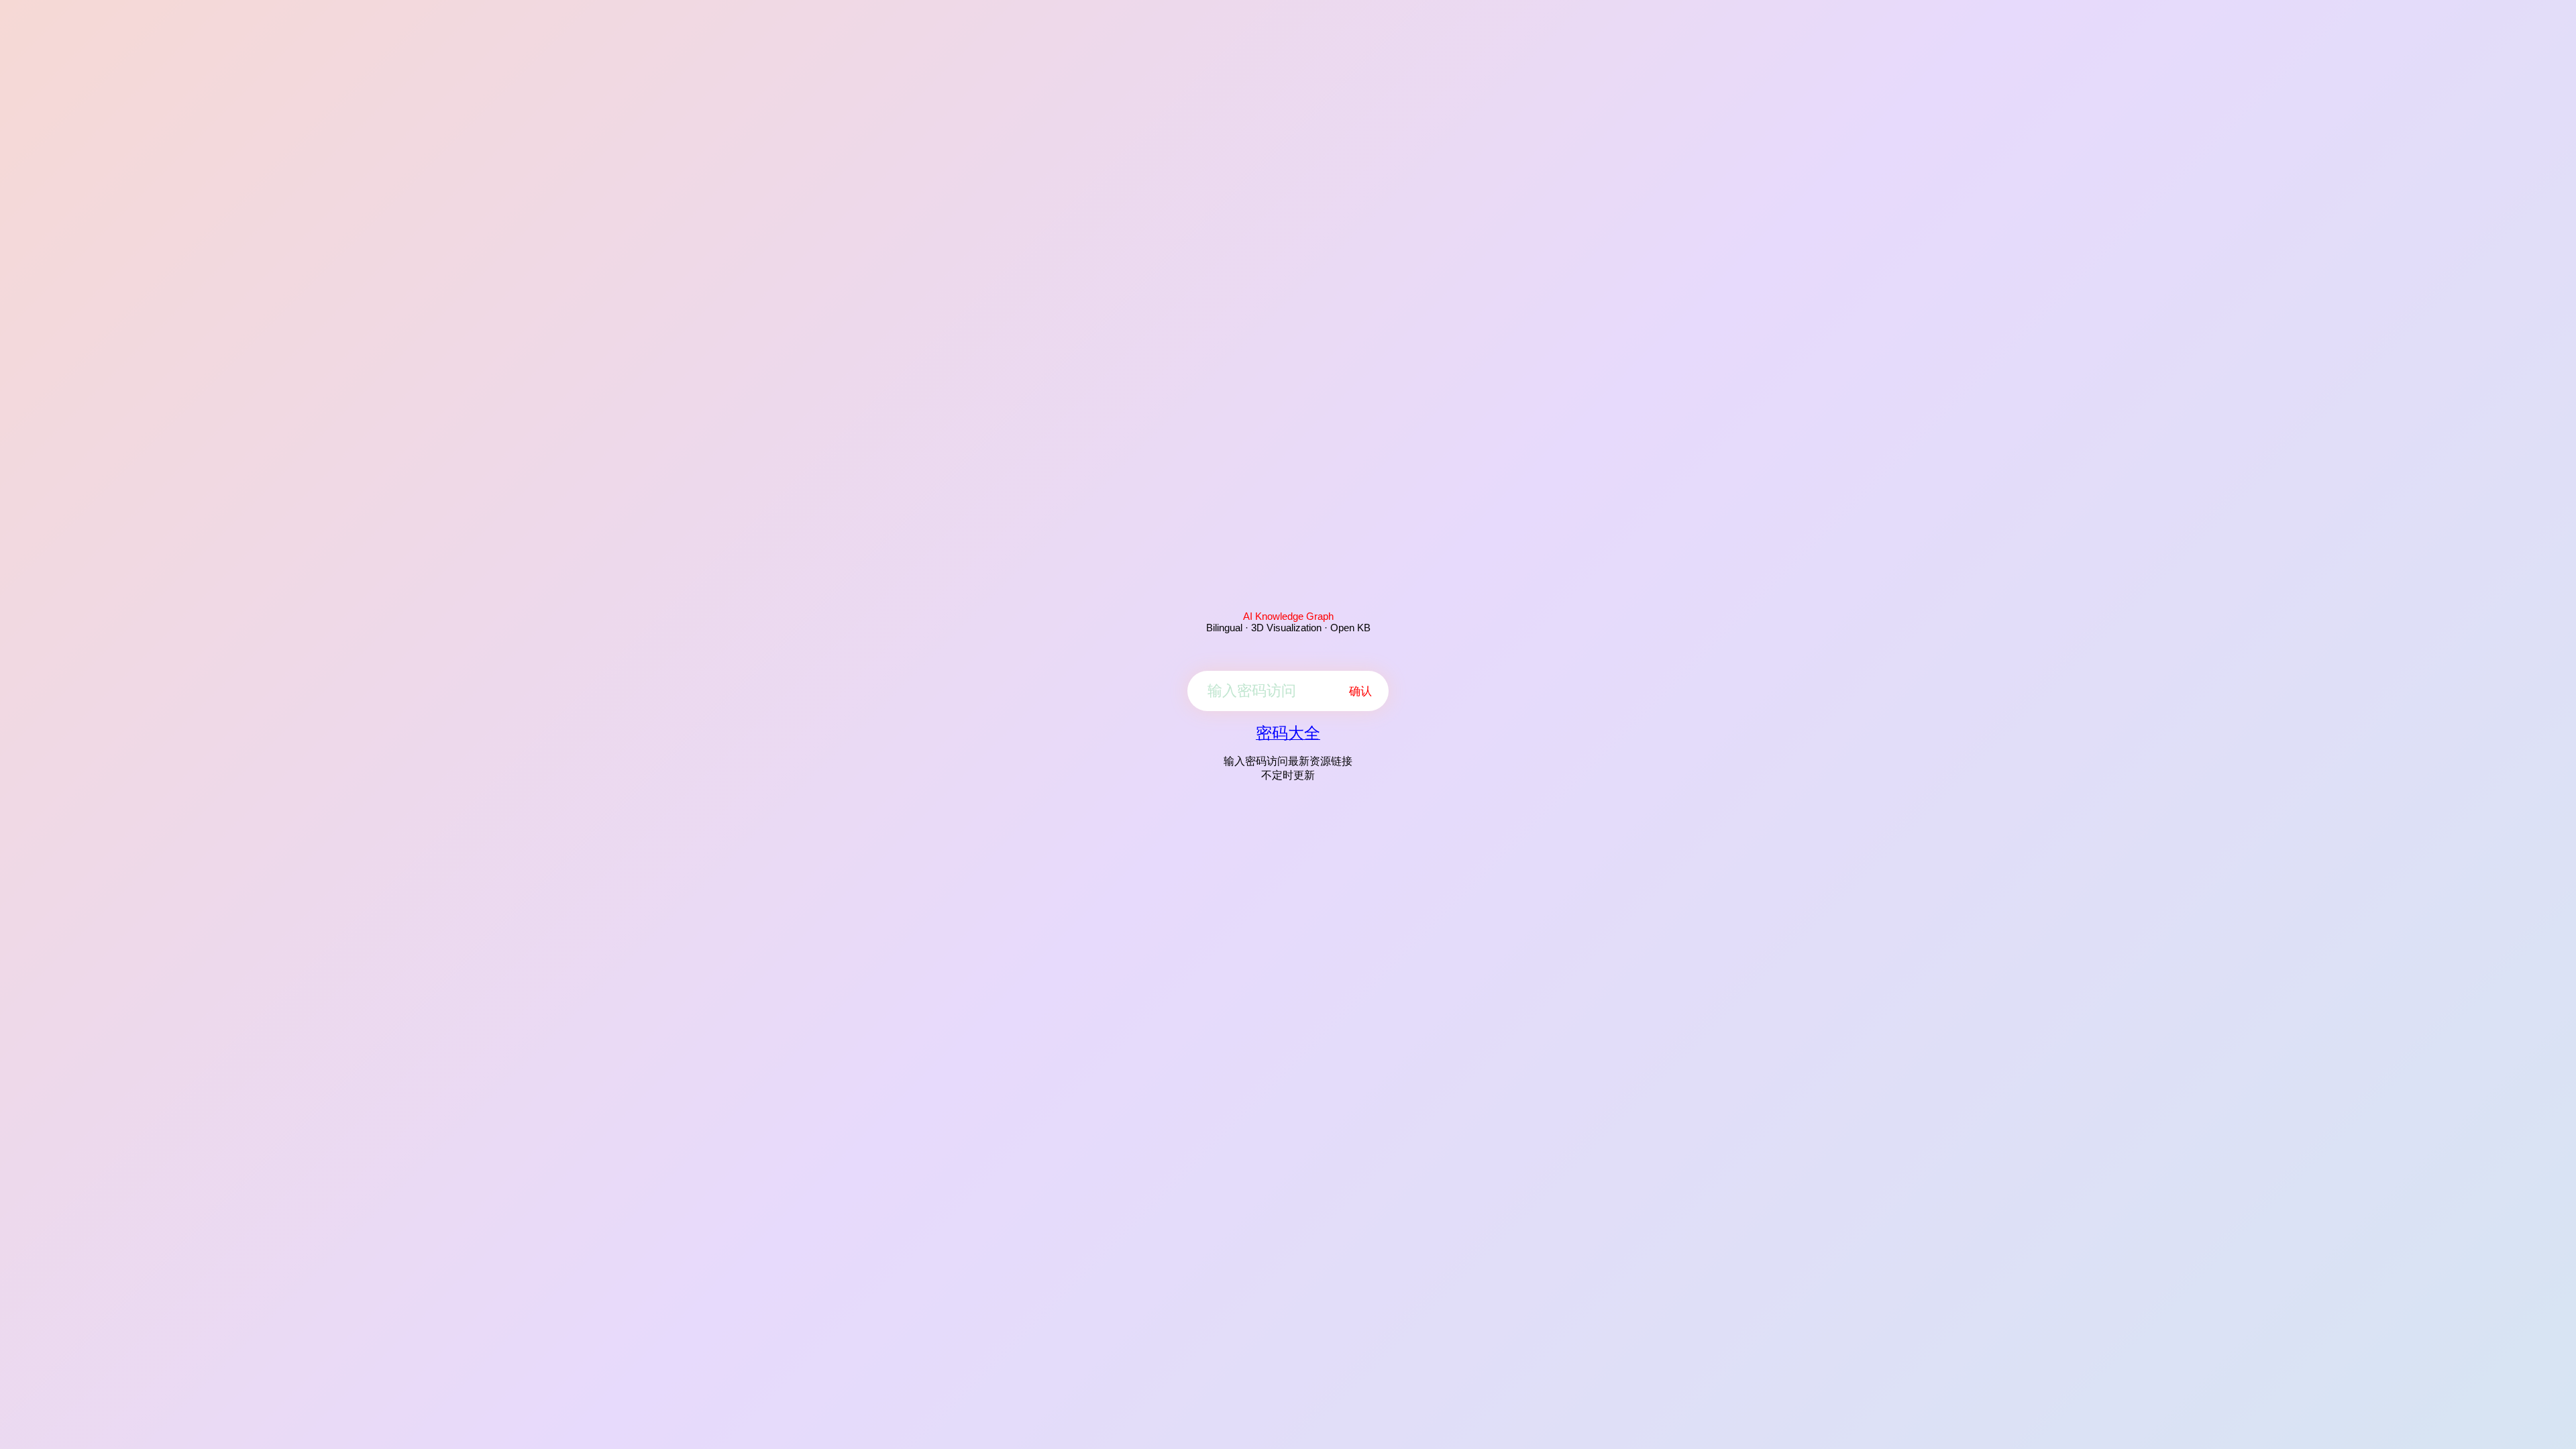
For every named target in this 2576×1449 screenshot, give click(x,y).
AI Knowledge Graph (1288, 616)
